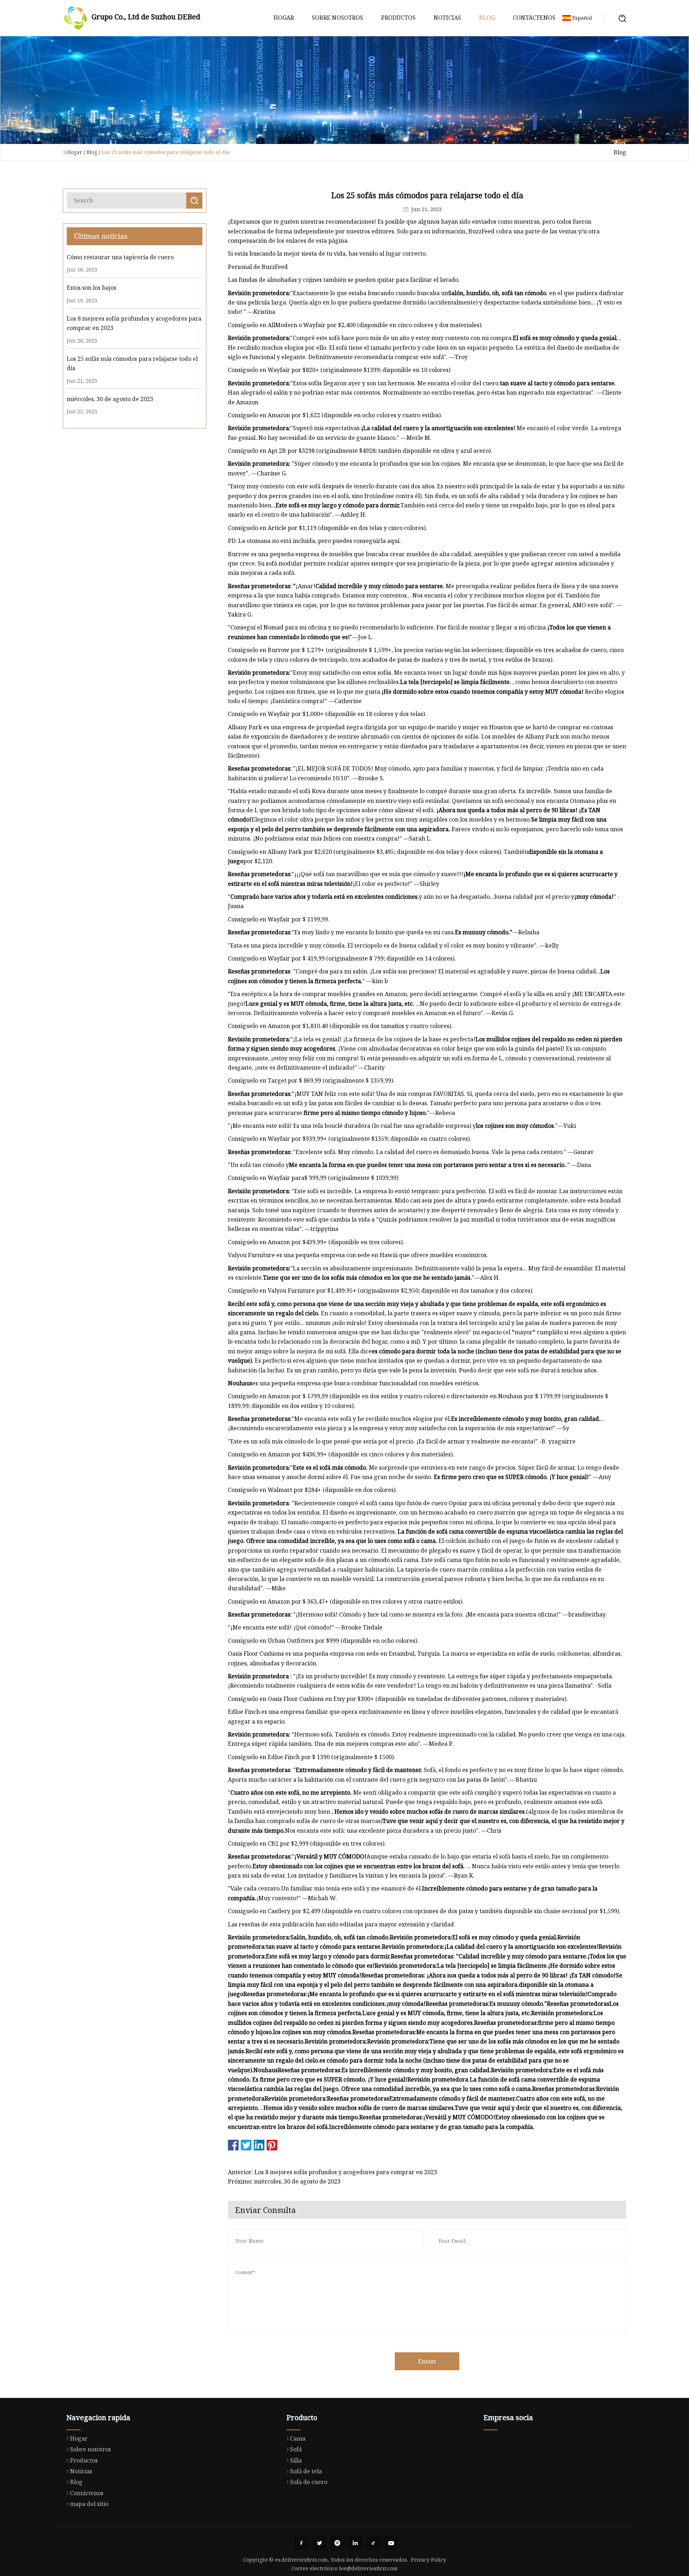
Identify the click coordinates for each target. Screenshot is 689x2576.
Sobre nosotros (338, 18)
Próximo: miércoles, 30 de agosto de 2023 (284, 2181)
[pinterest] (337, 2543)
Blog (487, 18)
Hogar (284, 18)
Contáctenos (534, 18)
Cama (298, 2438)
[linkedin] (355, 2543)
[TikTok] (373, 2543)
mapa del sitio (89, 2504)
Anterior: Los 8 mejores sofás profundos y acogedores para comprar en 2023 (332, 2172)
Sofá (296, 2449)
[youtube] (391, 2543)
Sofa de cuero (309, 2482)
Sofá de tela (306, 2471)
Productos (398, 18)
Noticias (447, 18)
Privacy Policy (428, 2560)
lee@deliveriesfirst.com (368, 2568)
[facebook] (301, 2543)
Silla (296, 2460)
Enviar (427, 2361)
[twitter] (319, 2543)
